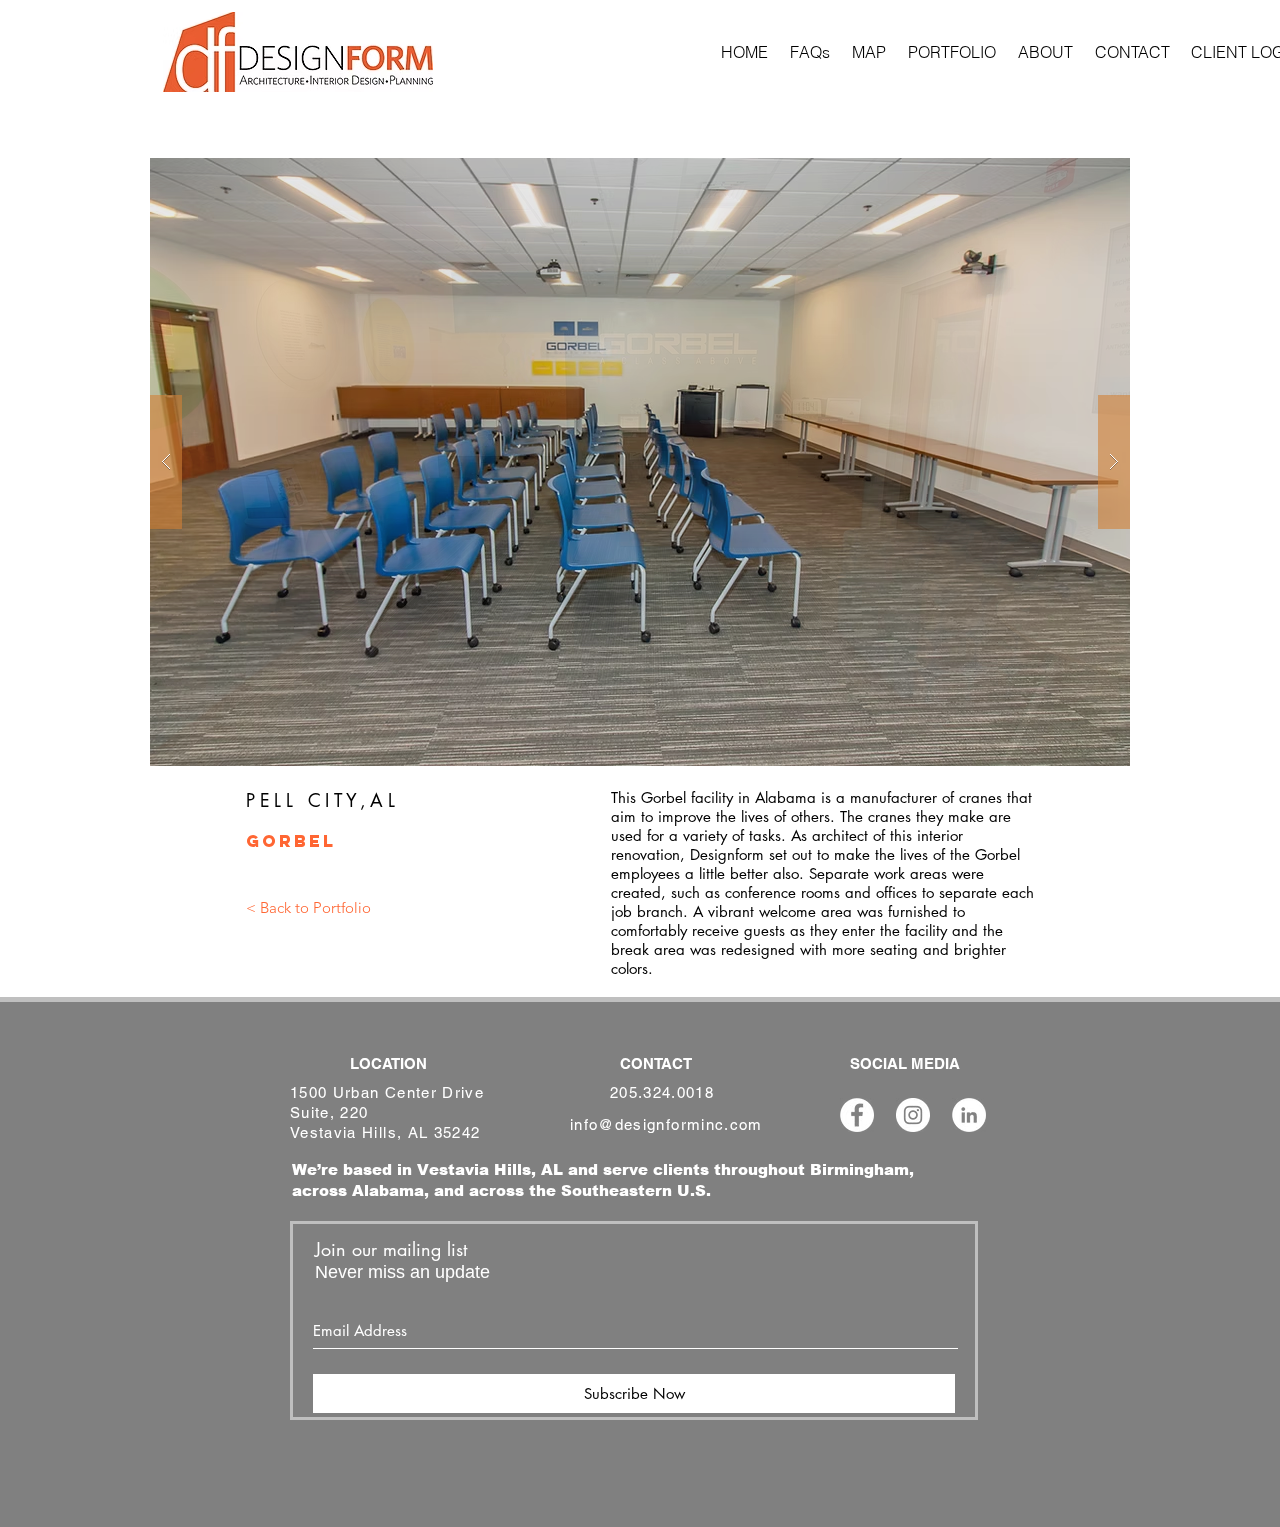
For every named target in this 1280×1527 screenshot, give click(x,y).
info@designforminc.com (666, 1124)
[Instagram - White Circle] (913, 1115)
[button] (640, 462)
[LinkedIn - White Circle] (969, 1115)
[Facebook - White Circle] (857, 1115)
